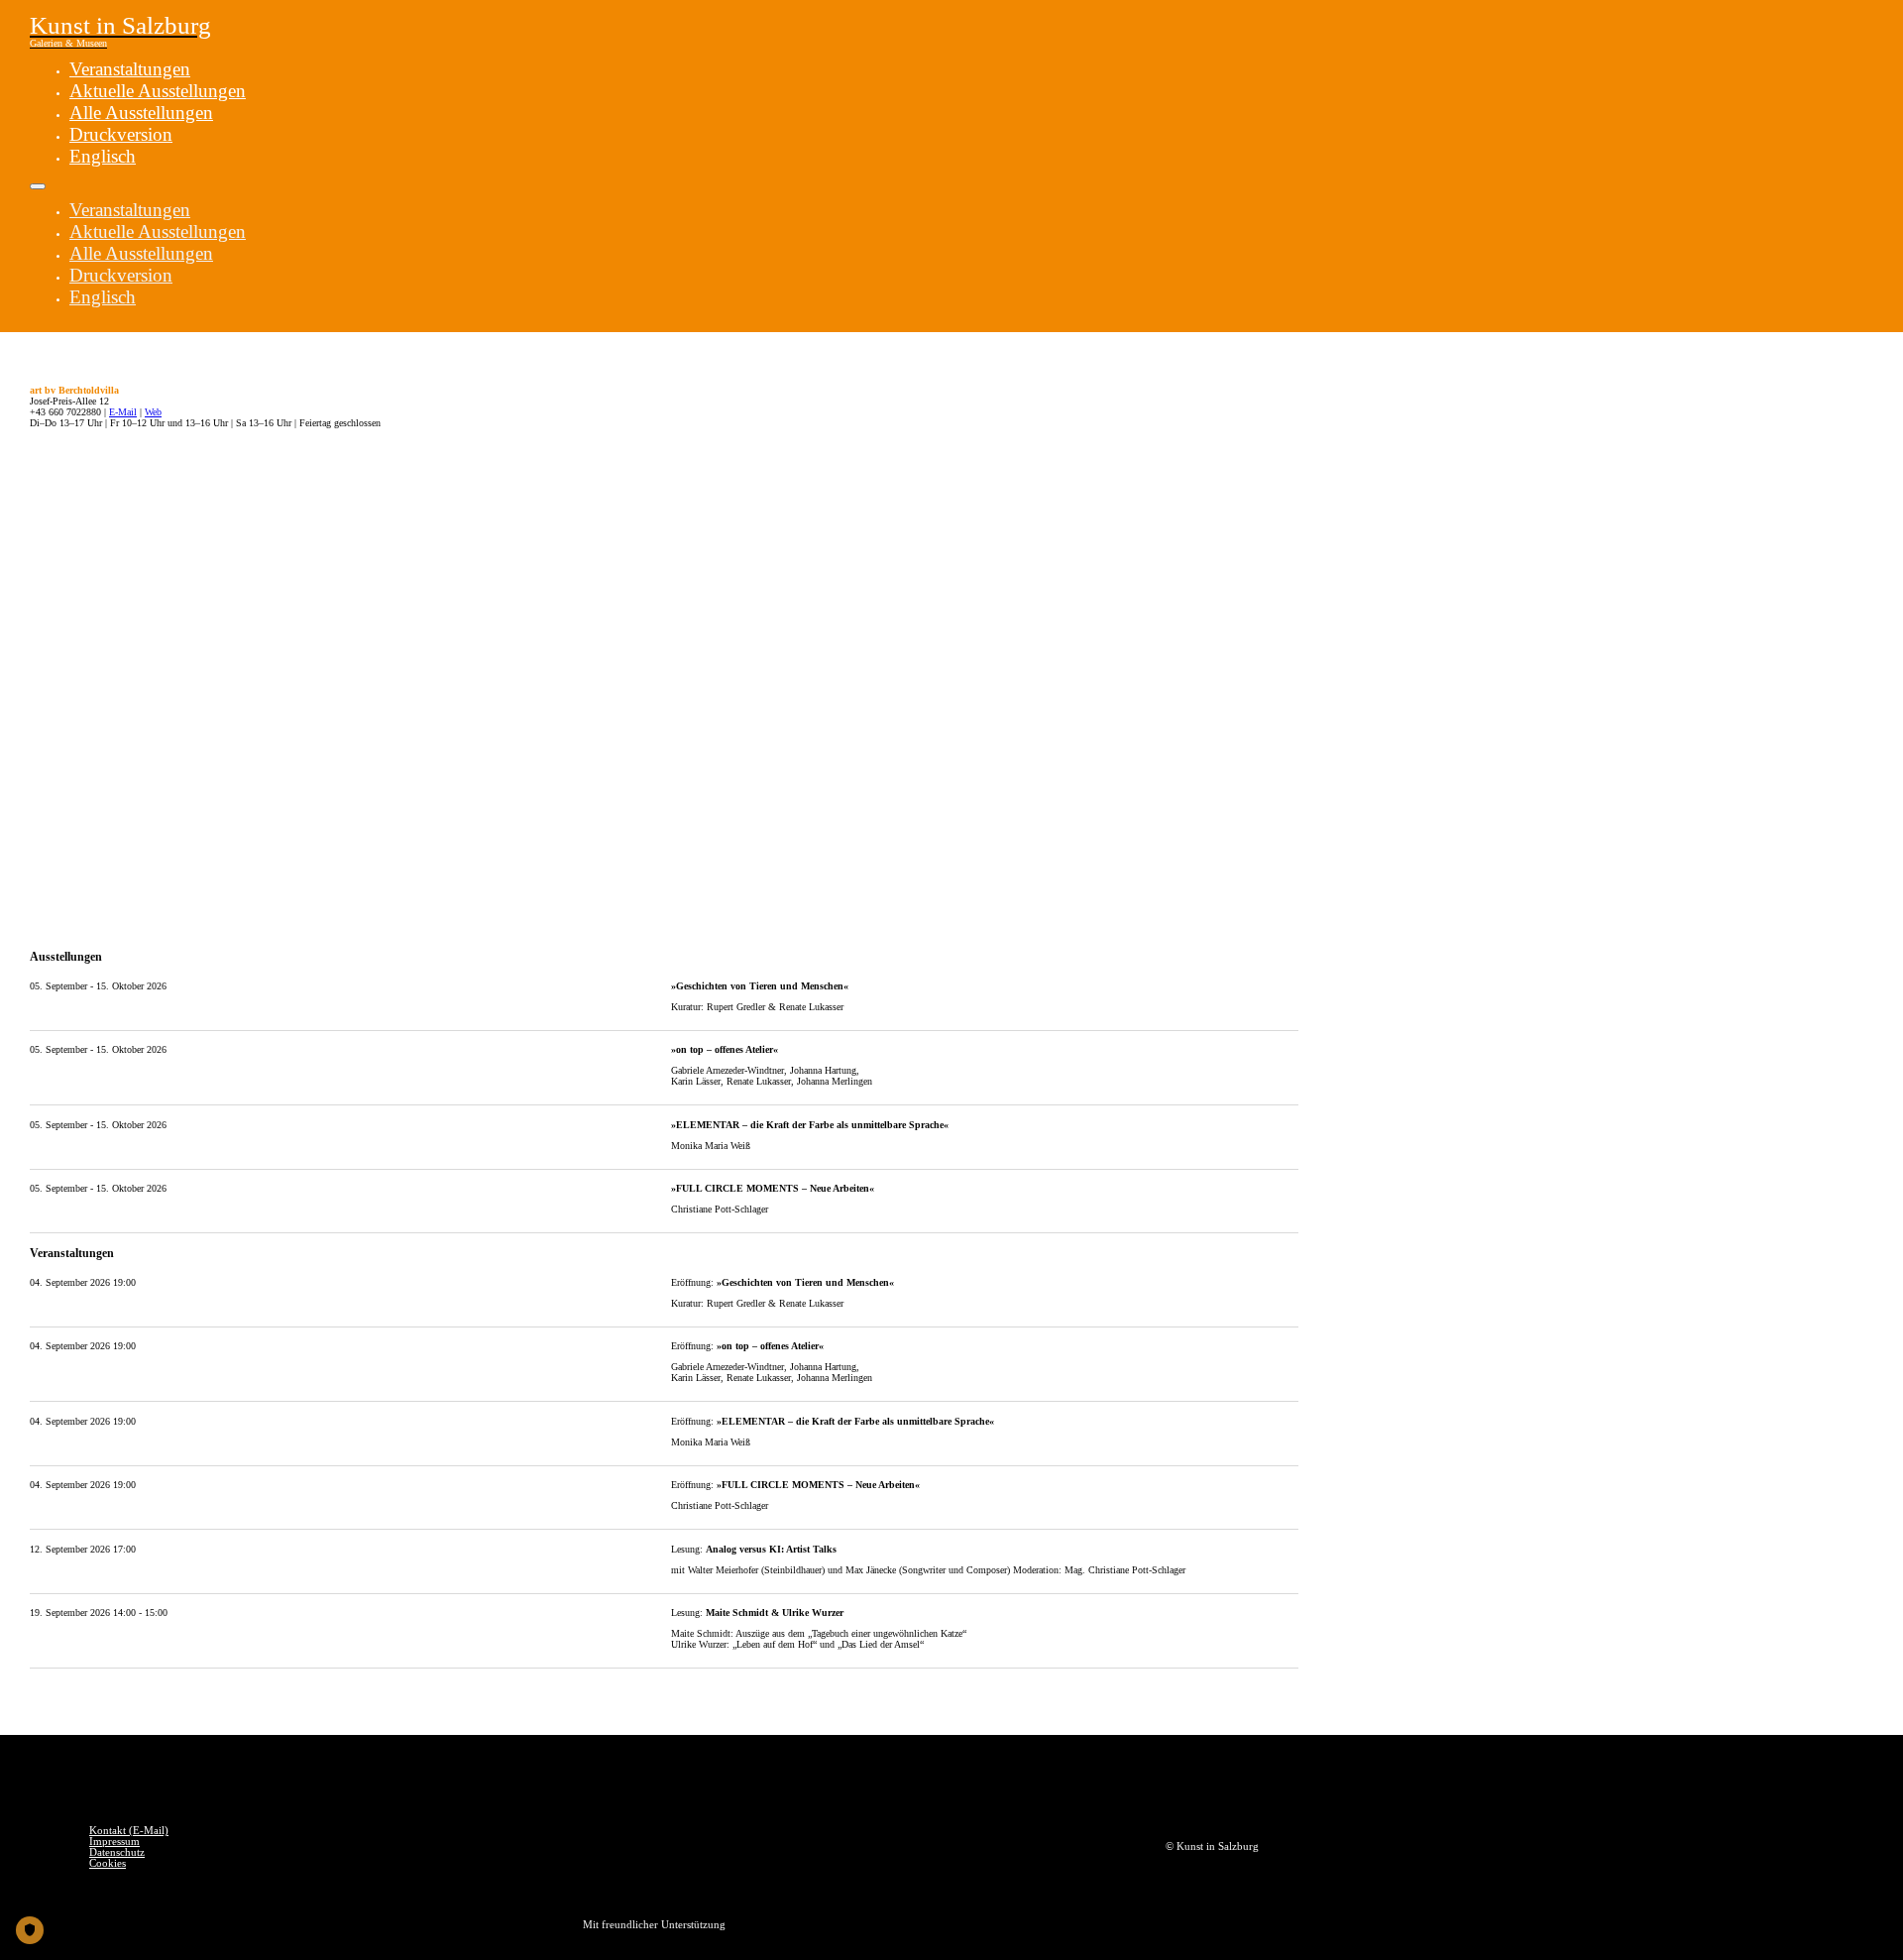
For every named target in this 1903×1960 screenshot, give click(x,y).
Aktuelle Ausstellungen (158, 91)
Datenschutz (117, 1852)
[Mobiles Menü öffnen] (38, 186)
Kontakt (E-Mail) (129, 1831)
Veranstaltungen (130, 69)
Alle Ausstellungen (141, 113)
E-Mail (123, 412)
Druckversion (121, 134)
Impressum (114, 1842)
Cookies (108, 1863)
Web (153, 412)
